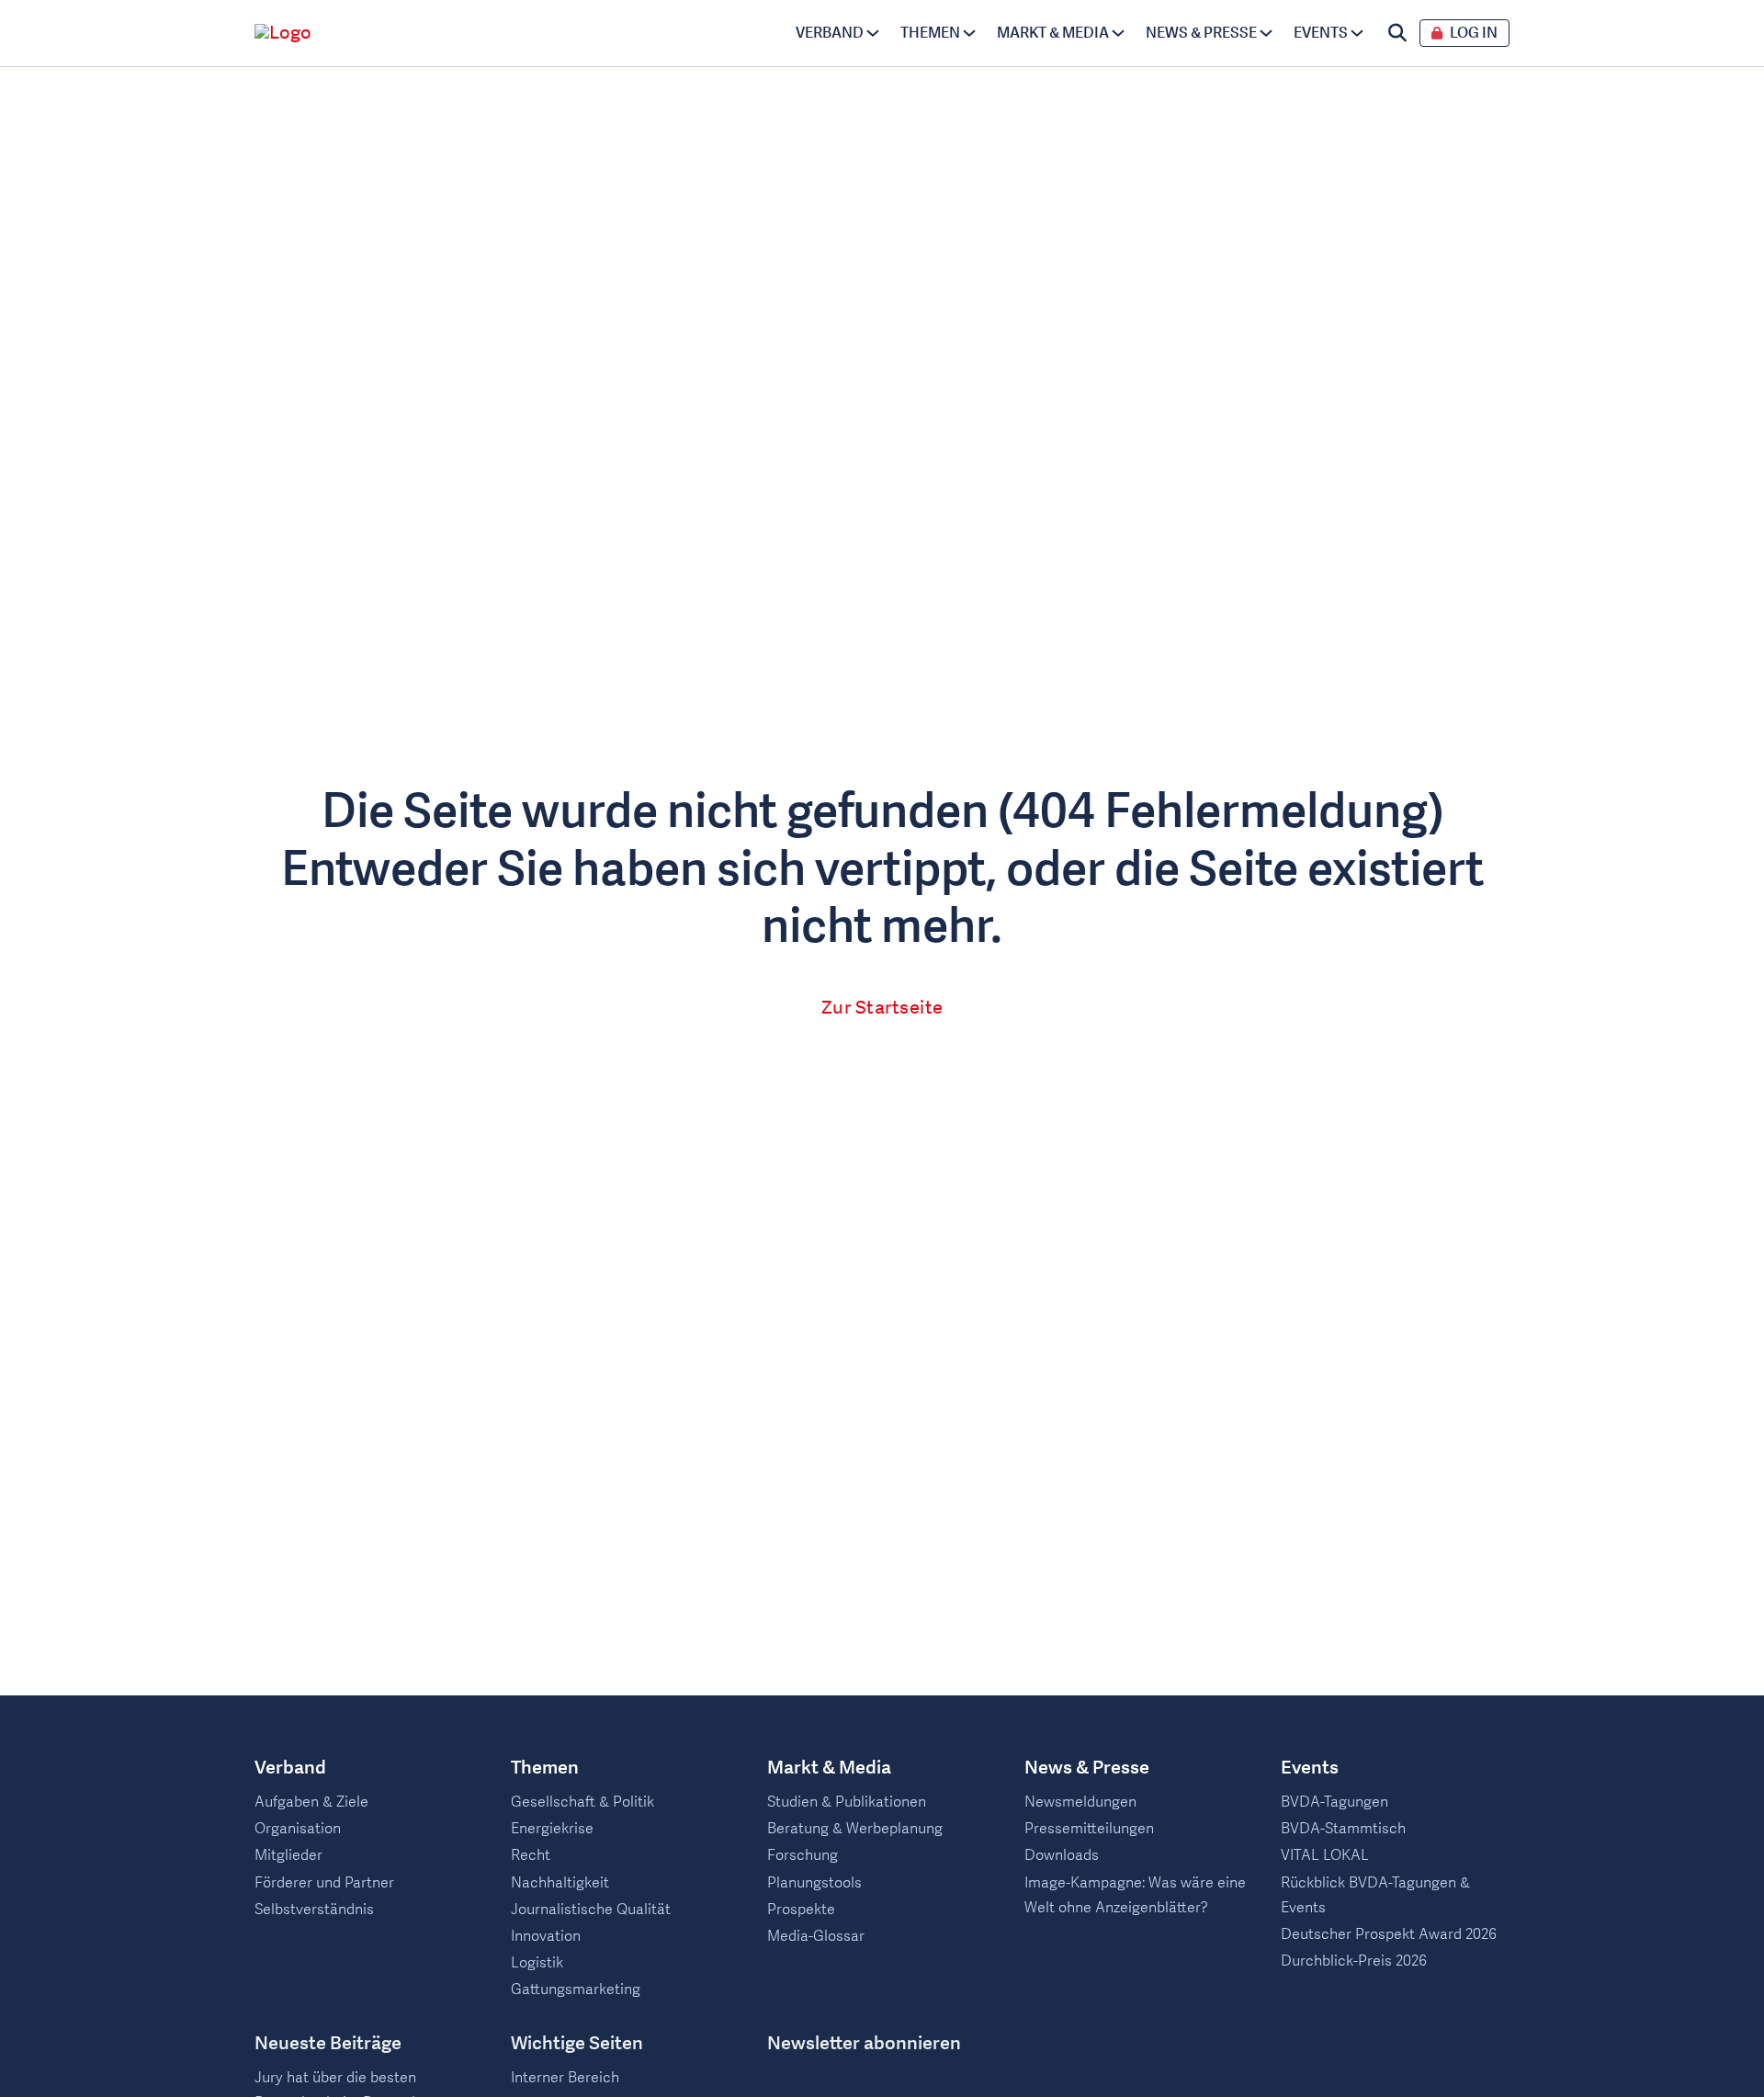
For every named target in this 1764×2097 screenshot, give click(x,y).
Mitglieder (288, 1855)
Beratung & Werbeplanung (855, 1829)
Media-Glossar (816, 1936)
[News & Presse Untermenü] (1266, 33)
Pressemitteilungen (1089, 1829)
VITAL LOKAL (1325, 1855)
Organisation (298, 1829)
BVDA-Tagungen (1334, 1802)
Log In (1474, 34)
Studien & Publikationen (847, 1802)
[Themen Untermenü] (969, 33)
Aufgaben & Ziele (311, 1802)
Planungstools (814, 1883)
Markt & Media (1053, 33)
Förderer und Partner (324, 1883)
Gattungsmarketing (576, 1989)
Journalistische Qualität (591, 1910)
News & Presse (1201, 33)
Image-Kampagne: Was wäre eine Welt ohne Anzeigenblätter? (1135, 1895)
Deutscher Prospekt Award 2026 (1389, 1934)
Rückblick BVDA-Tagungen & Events (1375, 1895)
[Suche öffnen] (1397, 33)
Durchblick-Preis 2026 (1354, 1961)
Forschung (803, 1855)
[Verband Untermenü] (873, 33)
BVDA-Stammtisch (1343, 1829)
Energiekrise (552, 1829)
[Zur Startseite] (383, 33)
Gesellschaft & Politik (582, 1802)
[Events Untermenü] (1357, 33)
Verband (830, 33)
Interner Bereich (565, 2078)
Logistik (537, 1963)
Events (1321, 33)
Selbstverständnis (314, 1910)
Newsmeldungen (1080, 1802)
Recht (531, 1855)
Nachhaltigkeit (560, 1883)
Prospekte (801, 1910)
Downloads (1062, 1855)
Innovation (546, 1936)
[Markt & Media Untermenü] (1118, 33)
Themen (930, 33)
